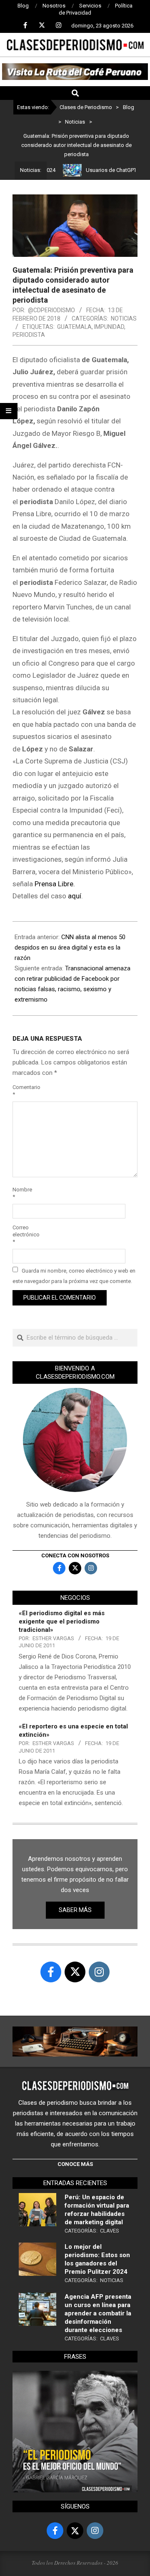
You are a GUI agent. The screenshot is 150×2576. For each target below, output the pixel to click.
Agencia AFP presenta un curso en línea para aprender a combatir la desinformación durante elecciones (98, 2313)
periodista (29, 335)
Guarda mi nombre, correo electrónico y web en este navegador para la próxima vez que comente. (74, 1276)
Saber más (75, 1910)
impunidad (109, 327)
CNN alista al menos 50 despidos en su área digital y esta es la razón (70, 947)
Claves (110, 2231)
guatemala (74, 327)
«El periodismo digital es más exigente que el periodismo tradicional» (62, 1621)
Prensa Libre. (55, 884)
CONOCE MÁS (75, 2164)
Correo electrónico (22, 1235)
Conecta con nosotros (75, 1555)
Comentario (22, 1091)
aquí (75, 896)
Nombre (22, 1193)
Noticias (124, 318)
